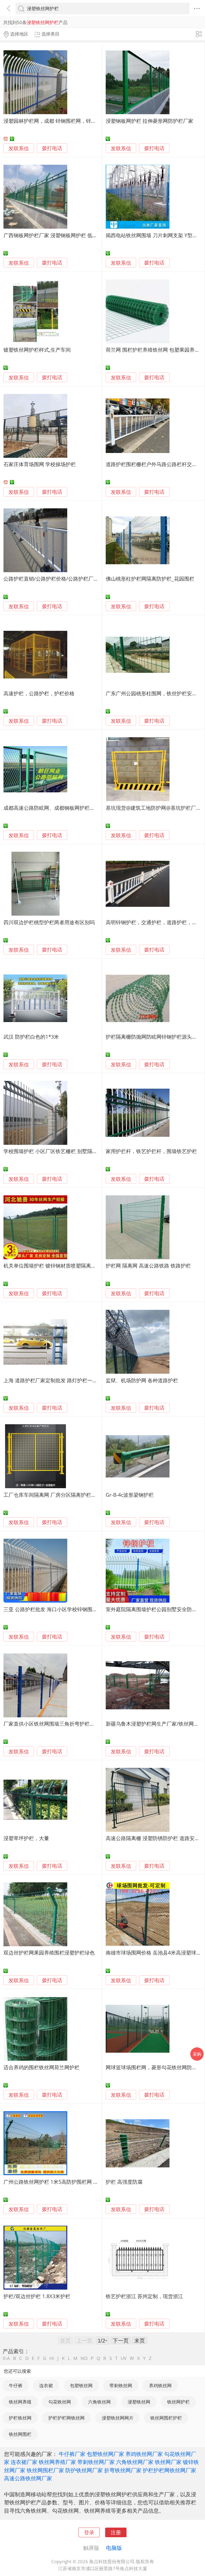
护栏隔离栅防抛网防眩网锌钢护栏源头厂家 (154, 1037)
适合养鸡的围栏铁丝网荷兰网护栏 (42, 2067)
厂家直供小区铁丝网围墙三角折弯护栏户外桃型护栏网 (64, 1724)
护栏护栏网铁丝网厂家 (169, 2470)
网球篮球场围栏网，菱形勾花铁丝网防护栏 (154, 2067)
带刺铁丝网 (121, 2385)
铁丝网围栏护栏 (166, 2418)
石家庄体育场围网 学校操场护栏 (40, 464)
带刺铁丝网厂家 (96, 2462)
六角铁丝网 (99, 2402)
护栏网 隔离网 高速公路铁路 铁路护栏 (148, 1266)
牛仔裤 (16, 2385)
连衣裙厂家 (24, 2462)
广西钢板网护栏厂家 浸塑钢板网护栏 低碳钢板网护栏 (63, 235)
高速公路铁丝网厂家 (28, 2478)
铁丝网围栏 (20, 2434)
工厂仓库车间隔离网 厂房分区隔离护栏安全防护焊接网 (65, 1495)
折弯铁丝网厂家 (123, 2470)
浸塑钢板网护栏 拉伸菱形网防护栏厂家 (149, 121)
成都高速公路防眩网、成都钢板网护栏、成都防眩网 (62, 808)
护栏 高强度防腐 (124, 2182)
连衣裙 (46, 2385)
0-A (6, 2358)
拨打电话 (52, 148)
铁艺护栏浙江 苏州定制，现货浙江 (144, 2296)
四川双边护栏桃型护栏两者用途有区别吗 (49, 922)
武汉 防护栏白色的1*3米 (31, 1037)
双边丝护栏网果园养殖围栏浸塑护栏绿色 (49, 1953)
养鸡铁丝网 (160, 2385)
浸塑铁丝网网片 (118, 2418)
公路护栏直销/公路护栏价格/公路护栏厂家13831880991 (67, 579)
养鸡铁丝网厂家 (144, 2454)
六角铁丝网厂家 (135, 2462)
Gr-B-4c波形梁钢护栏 (130, 1495)
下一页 (121, 2340)
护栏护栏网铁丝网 (66, 2418)
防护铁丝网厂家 (84, 2470)
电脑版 (114, 2548)
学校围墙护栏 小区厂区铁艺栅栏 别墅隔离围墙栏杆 (61, 1151)
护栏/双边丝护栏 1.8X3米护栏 (37, 2296)
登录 (89, 2532)
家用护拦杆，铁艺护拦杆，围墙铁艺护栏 (151, 1151)
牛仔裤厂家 (72, 2454)
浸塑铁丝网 (139, 2402)
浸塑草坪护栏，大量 (26, 1838)
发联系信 (19, 148)
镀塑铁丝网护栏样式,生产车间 (37, 350)
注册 (116, 2532)
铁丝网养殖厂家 (57, 2462)
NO (84, 2358)
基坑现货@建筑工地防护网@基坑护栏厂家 (153, 808)
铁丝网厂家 (168, 2462)
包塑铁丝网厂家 (105, 2454)
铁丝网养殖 (20, 2402)
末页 (140, 2340)
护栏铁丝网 (20, 2418)
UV (124, 2358)
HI (52, 2358)
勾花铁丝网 (60, 2402)
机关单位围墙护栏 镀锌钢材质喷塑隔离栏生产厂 (57, 1266)
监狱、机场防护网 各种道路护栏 (142, 1380)
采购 (197, 2054)
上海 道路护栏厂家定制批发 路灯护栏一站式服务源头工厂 (68, 1380)
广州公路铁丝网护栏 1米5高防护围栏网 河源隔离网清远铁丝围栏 (76, 2182)
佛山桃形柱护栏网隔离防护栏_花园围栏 (150, 579)
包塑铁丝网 (81, 2385)
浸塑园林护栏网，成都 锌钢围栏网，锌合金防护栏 (60, 121)
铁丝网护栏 (178, 2402)
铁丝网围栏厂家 (45, 2470)
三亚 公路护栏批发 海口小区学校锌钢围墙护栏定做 (61, 1609)
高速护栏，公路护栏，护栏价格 (39, 693)
